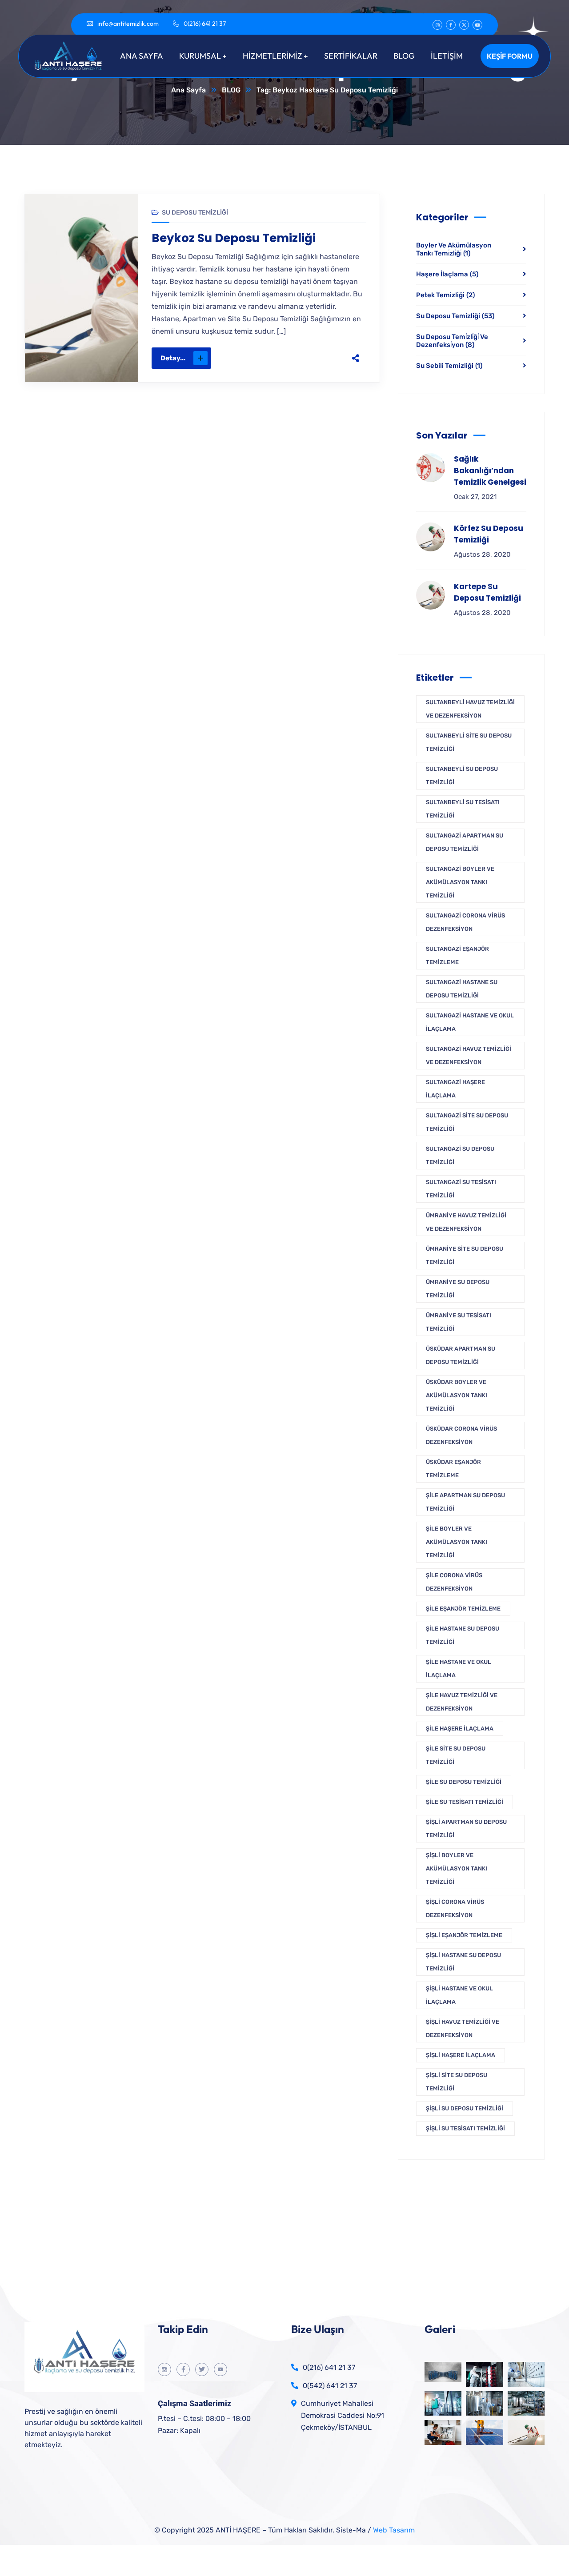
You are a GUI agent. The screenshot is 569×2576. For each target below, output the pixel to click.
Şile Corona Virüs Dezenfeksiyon (454, 1582)
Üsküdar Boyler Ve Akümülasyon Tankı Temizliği (457, 1395)
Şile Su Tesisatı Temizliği (465, 1802)
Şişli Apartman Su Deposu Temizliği (466, 1828)
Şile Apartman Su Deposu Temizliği (465, 1502)
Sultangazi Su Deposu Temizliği (460, 1155)
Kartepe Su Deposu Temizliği (487, 592)
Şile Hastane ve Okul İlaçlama (459, 1669)
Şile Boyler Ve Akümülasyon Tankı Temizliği (457, 1542)
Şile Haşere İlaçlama (460, 1729)
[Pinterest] (309, 358)
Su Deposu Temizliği (195, 213)
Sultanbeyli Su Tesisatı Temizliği (463, 809)
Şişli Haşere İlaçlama (461, 2055)
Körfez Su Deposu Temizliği (489, 534)
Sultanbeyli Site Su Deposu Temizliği (469, 742)
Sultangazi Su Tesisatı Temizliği (461, 1189)
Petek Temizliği (445, 295)
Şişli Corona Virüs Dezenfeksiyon (455, 1908)
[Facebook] (271, 358)
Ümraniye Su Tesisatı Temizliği (459, 1322)
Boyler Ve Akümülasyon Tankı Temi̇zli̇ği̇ (454, 249)
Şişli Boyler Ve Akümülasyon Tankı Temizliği (457, 1868)
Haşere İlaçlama (447, 274)
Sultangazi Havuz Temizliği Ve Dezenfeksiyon (469, 1055)
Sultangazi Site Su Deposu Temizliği (467, 1122)
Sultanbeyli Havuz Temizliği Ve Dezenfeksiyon (470, 709)
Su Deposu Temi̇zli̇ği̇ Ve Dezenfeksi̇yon (452, 341)
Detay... (173, 358)
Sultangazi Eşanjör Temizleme (457, 955)
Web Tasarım (394, 2530)
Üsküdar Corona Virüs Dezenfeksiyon (461, 1435)
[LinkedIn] (327, 358)
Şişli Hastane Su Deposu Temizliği (463, 1962)
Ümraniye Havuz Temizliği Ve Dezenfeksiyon (466, 1222)
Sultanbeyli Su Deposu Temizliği (462, 776)
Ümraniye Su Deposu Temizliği (458, 1289)
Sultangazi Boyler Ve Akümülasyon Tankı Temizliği (460, 882)
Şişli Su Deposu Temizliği (465, 2108)
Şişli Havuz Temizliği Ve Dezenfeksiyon (463, 2028)
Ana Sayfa (188, 90)
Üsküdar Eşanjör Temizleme (453, 1469)
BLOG (231, 90)
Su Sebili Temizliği (449, 366)
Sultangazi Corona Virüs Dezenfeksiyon (465, 922)
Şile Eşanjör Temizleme (463, 1609)
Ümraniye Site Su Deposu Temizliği (465, 1255)
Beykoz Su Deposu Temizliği (234, 238)
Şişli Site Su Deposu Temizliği (457, 2082)
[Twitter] (290, 358)
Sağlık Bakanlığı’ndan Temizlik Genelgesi (490, 471)
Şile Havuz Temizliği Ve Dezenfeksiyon (462, 1702)
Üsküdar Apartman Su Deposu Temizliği (461, 1355)
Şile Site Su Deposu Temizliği (456, 1755)
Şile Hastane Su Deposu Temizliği (463, 1635)
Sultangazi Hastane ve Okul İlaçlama (470, 1022)
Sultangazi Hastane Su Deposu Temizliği (462, 989)
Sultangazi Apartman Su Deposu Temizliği (465, 842)
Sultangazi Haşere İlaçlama (455, 1089)
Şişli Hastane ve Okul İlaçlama (459, 1995)
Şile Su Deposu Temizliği (464, 1782)
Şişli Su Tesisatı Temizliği (465, 2128)
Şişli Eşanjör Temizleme (464, 1935)
